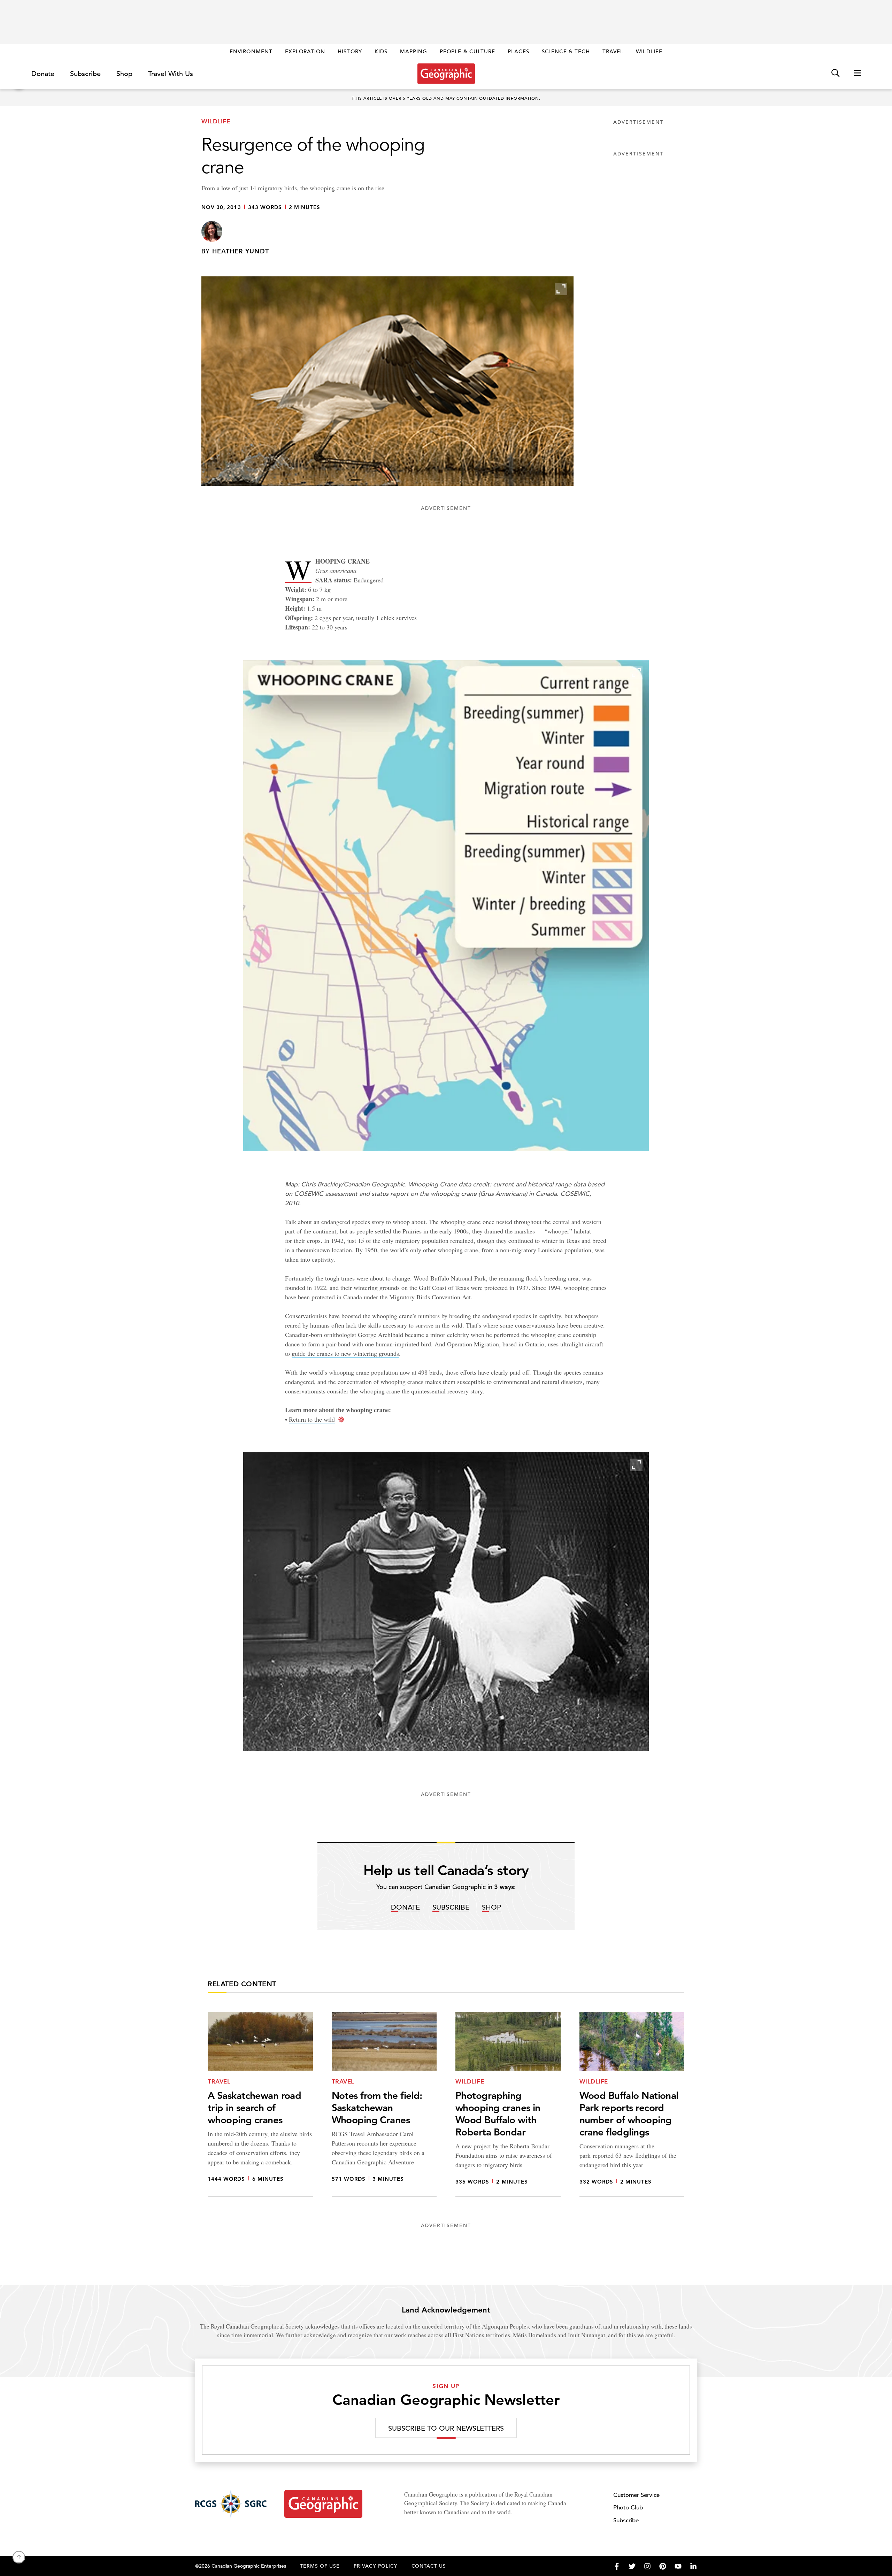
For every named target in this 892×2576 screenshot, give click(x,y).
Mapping (414, 51)
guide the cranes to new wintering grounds (345, 1353)
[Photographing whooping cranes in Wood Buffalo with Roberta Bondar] (508, 2104)
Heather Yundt (241, 251)
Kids (381, 51)
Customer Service (636, 2495)
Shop (124, 74)
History (350, 51)
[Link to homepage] (446, 74)
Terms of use (320, 2566)
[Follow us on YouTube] (678, 2566)
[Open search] (835, 73)
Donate (43, 74)
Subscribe (85, 74)
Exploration (305, 51)
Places (518, 51)
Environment (251, 51)
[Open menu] (857, 73)
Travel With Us (171, 74)
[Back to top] (19, 2557)
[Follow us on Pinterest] (663, 2566)
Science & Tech (566, 51)
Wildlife (649, 51)
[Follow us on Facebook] (617, 2566)
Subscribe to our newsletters (446, 2428)
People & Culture (467, 51)
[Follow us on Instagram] (647, 2566)
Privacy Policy (376, 2566)
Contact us (429, 2566)
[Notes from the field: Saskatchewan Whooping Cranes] (384, 2104)
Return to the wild (312, 1419)
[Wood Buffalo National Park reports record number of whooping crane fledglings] (632, 2104)
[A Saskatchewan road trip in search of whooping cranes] (260, 2104)
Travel (613, 51)
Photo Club (628, 2508)
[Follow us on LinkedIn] (693, 2566)
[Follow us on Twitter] (632, 2566)
